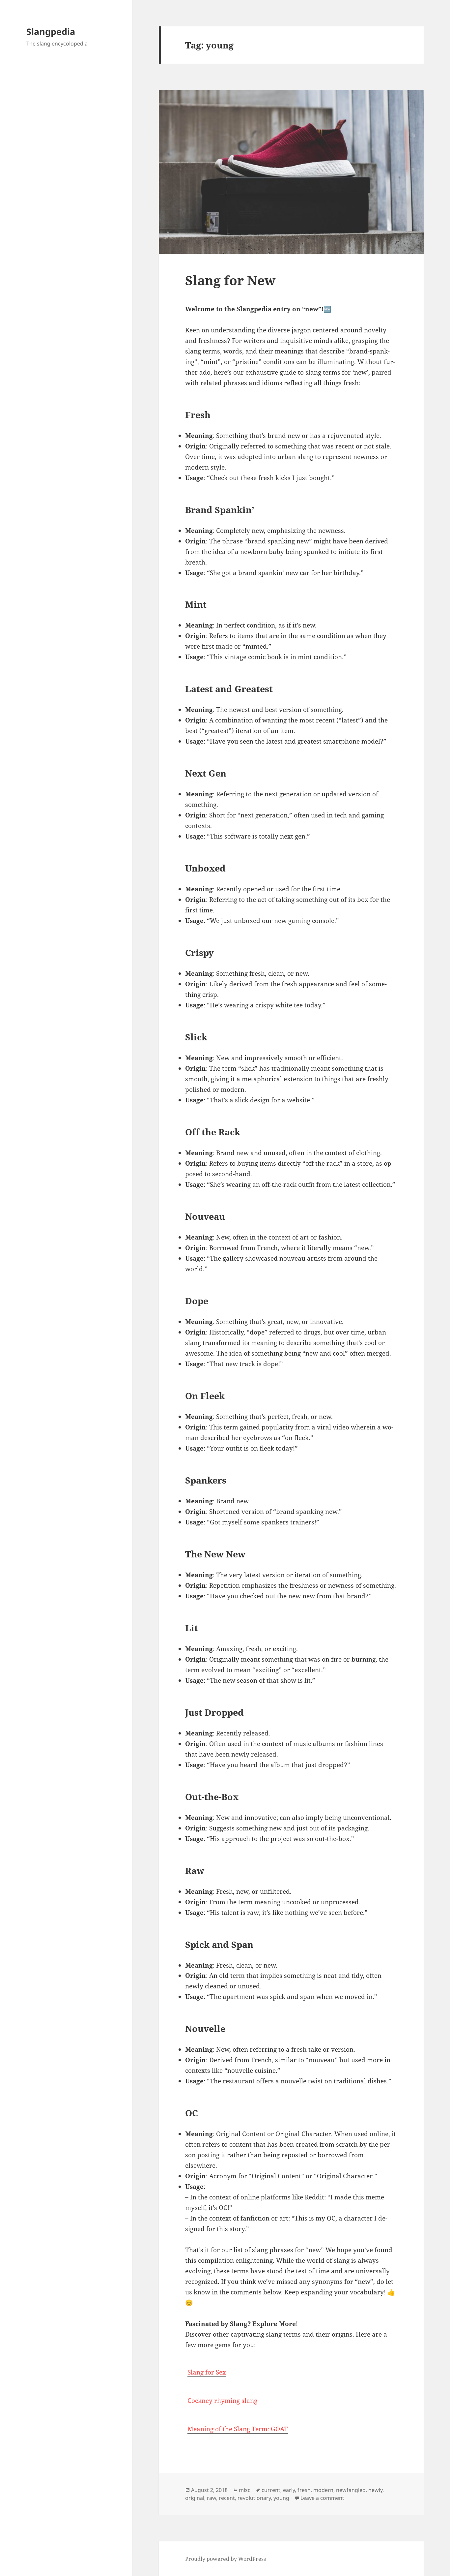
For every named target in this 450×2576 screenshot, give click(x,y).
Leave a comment (322, 2498)
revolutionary (254, 2498)
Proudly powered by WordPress (225, 2559)
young (281, 2498)
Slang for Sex (207, 2372)
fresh (304, 2490)
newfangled (351, 2490)
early (289, 2490)
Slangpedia (51, 31)
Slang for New (230, 280)
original (195, 2498)
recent (227, 2498)
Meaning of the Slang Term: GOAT (238, 2429)
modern (323, 2490)
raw (211, 2498)
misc (245, 2490)
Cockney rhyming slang (222, 2401)
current (271, 2490)
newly (375, 2490)
